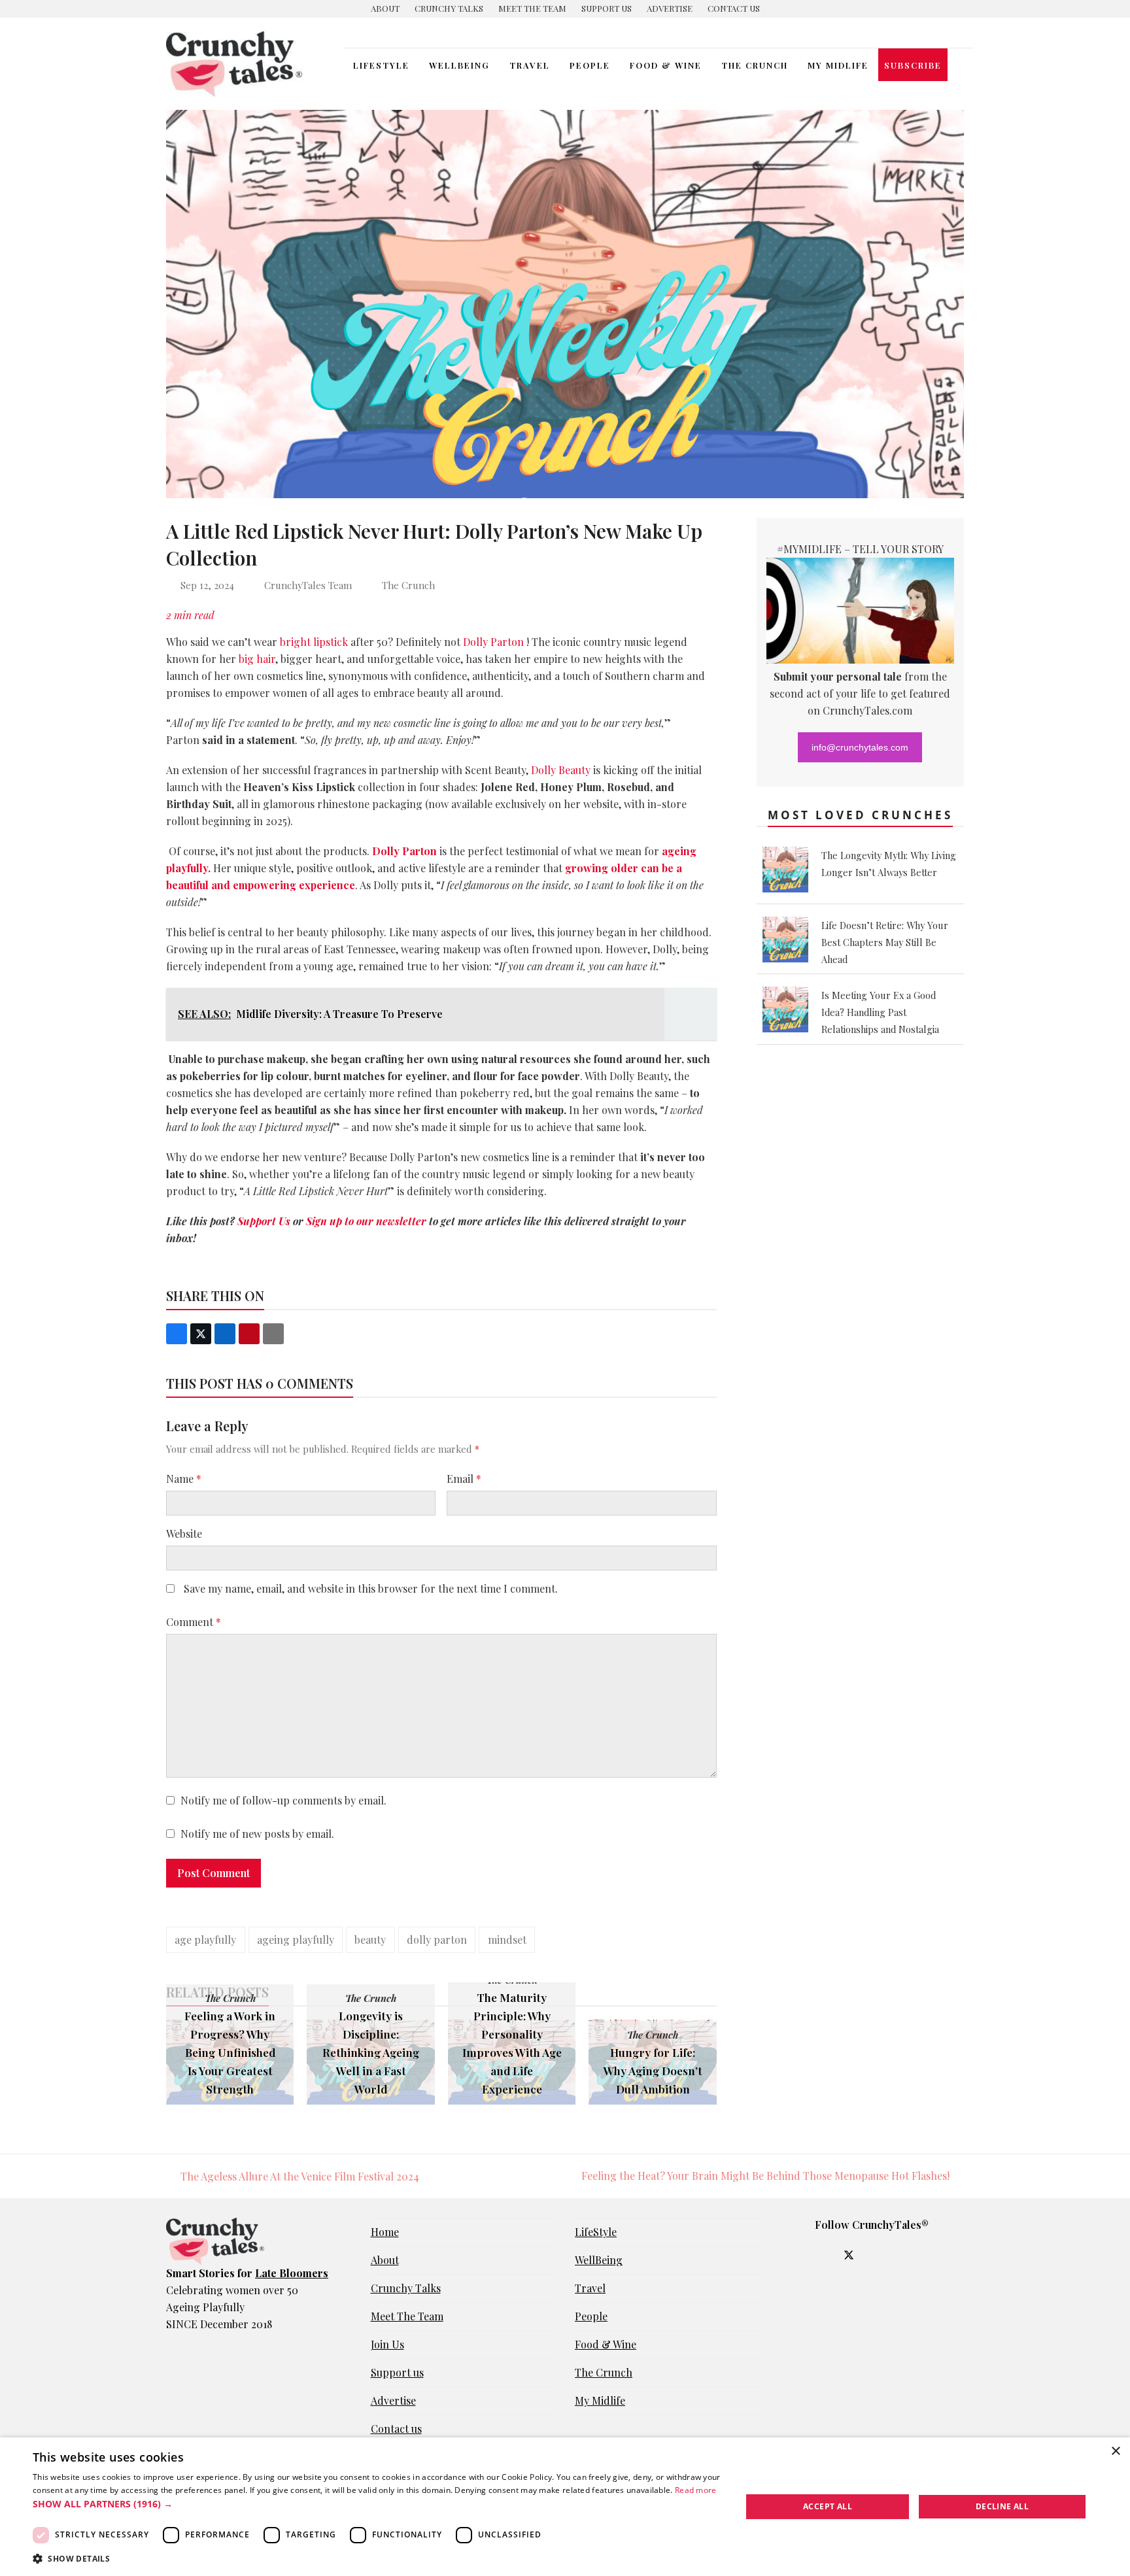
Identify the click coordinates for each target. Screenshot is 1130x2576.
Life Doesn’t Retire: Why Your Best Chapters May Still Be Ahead (885, 942)
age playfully (205, 1940)
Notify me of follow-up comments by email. (283, 1800)
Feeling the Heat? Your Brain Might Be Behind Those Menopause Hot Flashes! (765, 2177)
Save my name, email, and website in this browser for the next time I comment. (371, 1588)
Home (385, 2232)
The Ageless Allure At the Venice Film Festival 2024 (293, 2177)
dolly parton (437, 1940)
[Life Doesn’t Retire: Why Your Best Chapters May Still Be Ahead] (785, 958)
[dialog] (565, 2507)
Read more (696, 2490)
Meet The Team (407, 2316)
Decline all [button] (1002, 2506)
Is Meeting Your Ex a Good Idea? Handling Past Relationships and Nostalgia (880, 1012)
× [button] (1115, 2451)
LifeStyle (596, 2232)
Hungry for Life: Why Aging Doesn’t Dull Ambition (653, 2070)
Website (184, 1534)
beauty (370, 1940)
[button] (961, 65)
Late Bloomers (292, 2273)
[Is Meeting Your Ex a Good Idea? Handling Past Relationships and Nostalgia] (785, 1028)
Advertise (393, 2400)
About (385, 2260)
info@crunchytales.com (860, 747)
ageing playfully (296, 1940)
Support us (397, 2372)
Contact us (396, 2429)
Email (464, 1479)
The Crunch (408, 585)
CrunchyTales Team (308, 585)
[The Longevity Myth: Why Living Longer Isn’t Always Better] (785, 889)
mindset (507, 1940)
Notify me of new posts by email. (257, 1834)
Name (184, 1479)
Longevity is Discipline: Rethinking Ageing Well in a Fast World (371, 2052)
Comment (194, 1622)
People (591, 2316)
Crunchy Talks (406, 2288)
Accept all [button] (828, 2506)
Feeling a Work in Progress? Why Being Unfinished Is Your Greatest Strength (230, 2052)
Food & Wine (606, 2344)
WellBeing (599, 2260)
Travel (590, 2288)
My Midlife (600, 2400)
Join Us (387, 2344)
